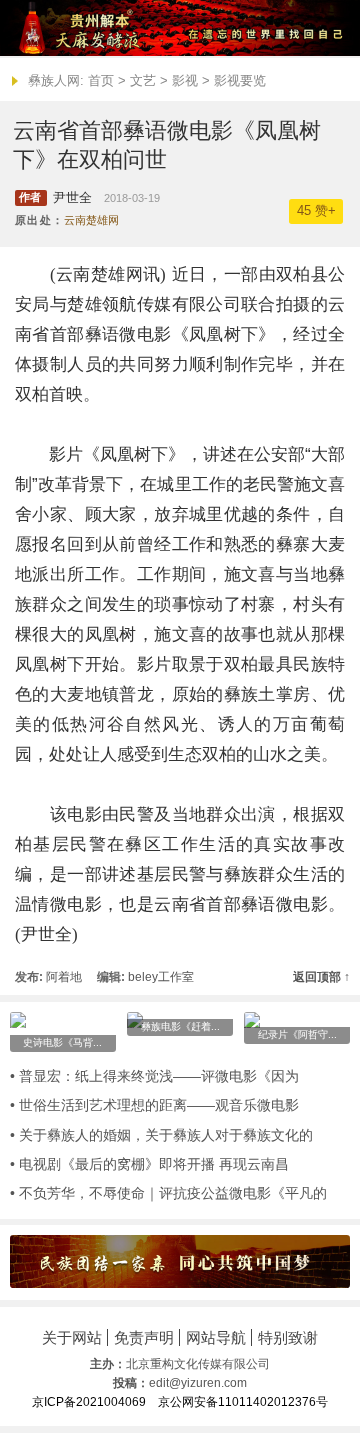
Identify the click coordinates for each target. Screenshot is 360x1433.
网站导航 (216, 1337)
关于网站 (72, 1337)
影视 (185, 80)
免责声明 (144, 1337)
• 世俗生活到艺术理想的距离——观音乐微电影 (154, 1105)
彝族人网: (56, 80)
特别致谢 (288, 1337)
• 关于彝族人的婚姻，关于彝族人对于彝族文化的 (161, 1135)
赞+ (316, 211)
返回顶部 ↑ (321, 977)
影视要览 (240, 80)
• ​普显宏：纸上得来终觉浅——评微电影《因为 (154, 1076)
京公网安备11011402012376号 (243, 1402)
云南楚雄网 (91, 220)
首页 (101, 80)
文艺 (143, 80)
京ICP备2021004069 (89, 1402)
